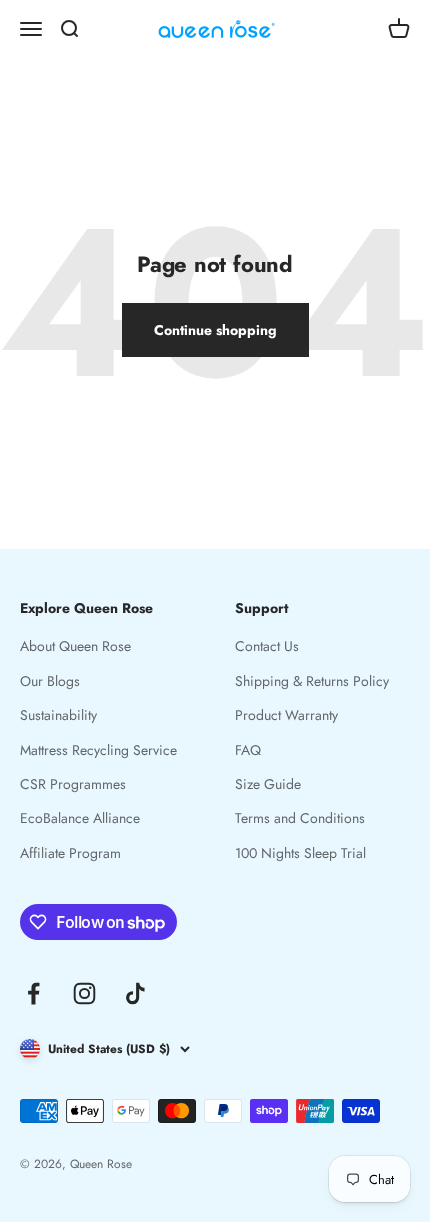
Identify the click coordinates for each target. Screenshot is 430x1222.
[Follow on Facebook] (33, 993)
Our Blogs (50, 681)
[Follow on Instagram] (84, 993)
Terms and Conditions (300, 818)
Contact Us (267, 646)
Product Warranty (286, 715)
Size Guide (268, 784)
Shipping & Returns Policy (312, 681)
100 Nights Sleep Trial (300, 853)
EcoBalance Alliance (80, 818)
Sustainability (58, 715)
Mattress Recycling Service (98, 750)
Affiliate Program (70, 853)
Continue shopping (215, 330)
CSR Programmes (73, 784)
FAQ (248, 750)
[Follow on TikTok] (135, 993)
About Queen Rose (75, 646)
